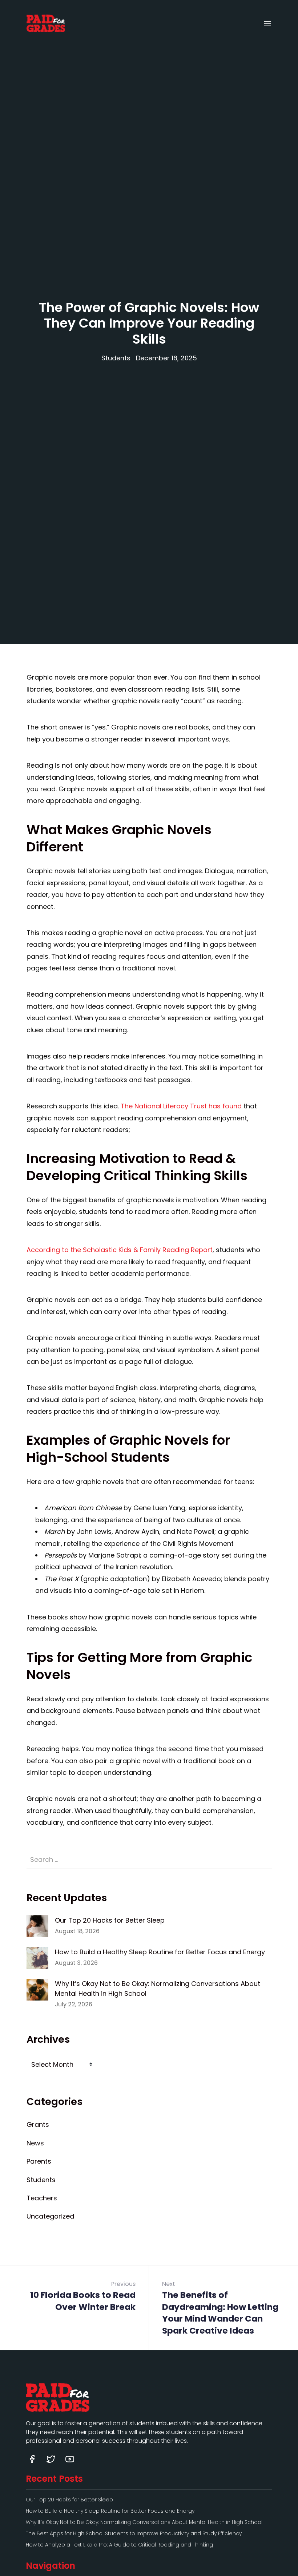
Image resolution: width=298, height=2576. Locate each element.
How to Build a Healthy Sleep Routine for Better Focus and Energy (160, 1952)
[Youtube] (70, 2459)
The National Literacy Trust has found (181, 1106)
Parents (39, 2161)
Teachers (42, 2198)
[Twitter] (51, 2459)
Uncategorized (50, 2216)
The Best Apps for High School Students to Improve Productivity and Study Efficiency (134, 2533)
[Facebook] (32, 2459)
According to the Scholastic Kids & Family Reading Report (120, 1250)
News (35, 2143)
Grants (38, 2124)
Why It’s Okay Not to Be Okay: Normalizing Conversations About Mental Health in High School (158, 1989)
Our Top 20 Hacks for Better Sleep (110, 1920)
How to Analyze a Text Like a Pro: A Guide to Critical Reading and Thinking (119, 2545)
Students (116, 358)
